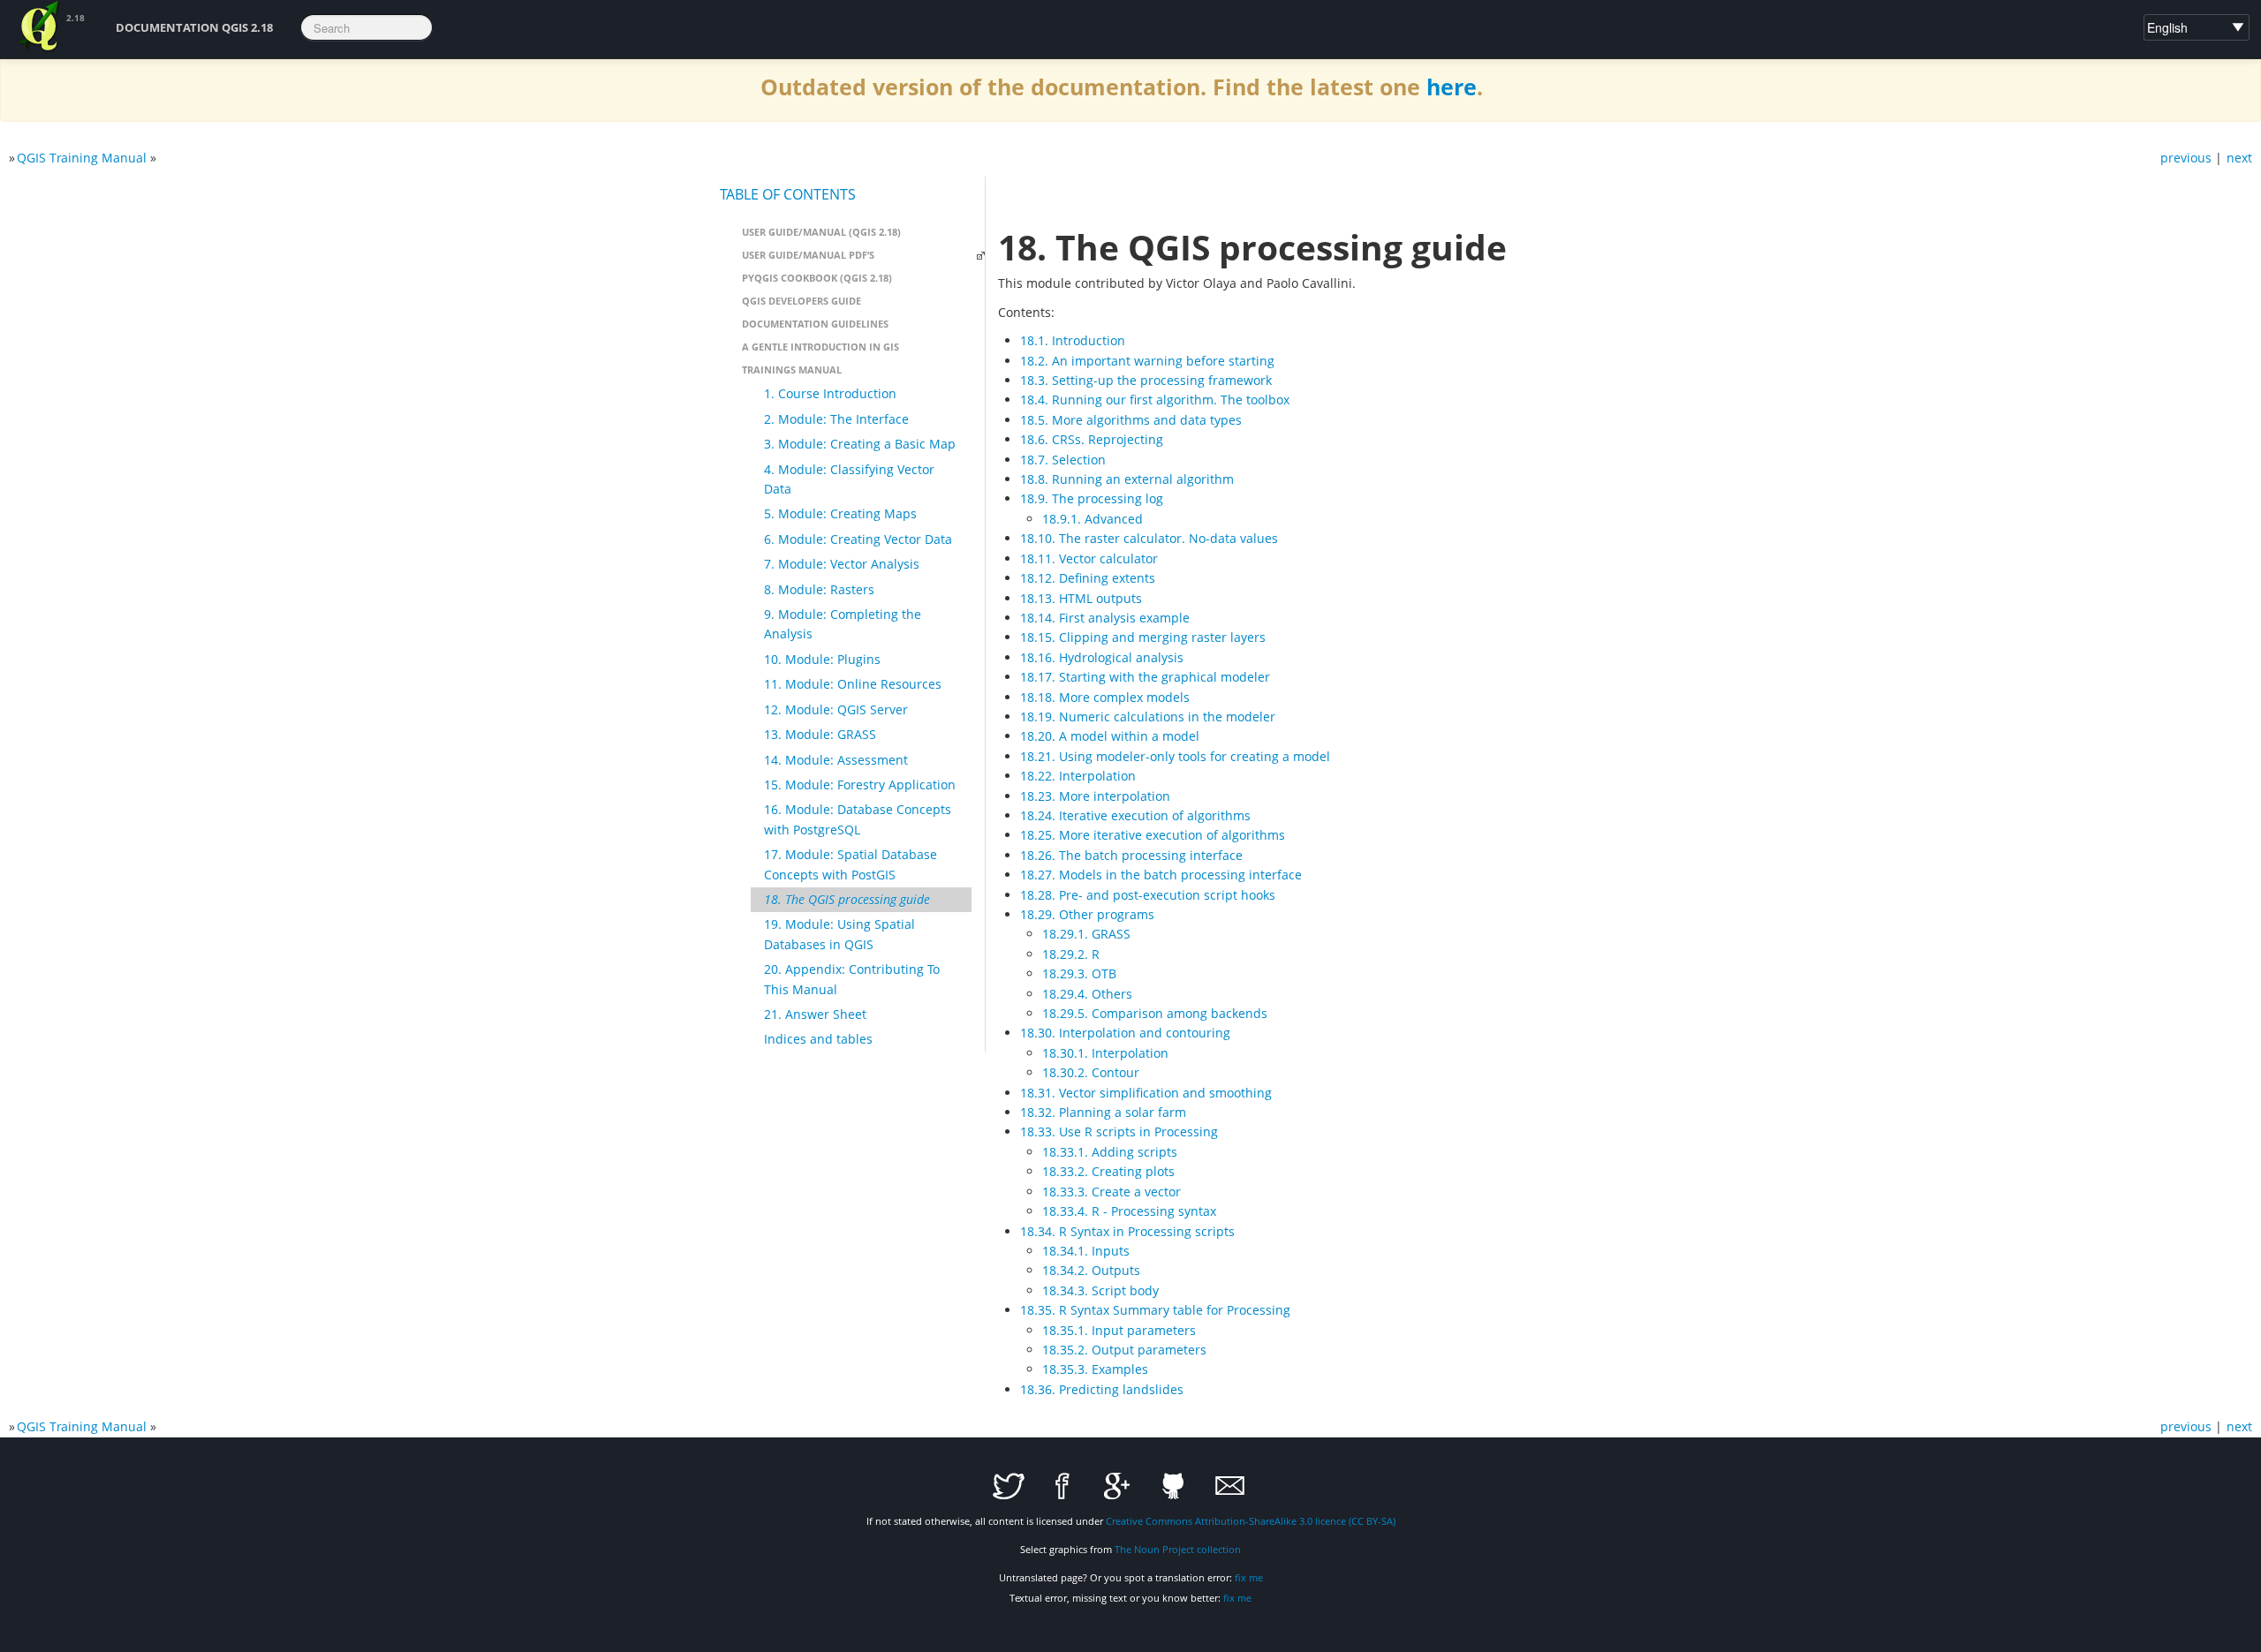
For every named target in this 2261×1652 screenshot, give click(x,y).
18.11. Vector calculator (1089, 558)
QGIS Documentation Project (40, 26)
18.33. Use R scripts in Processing (1119, 1132)
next (2239, 158)
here (1452, 87)
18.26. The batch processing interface (1131, 855)
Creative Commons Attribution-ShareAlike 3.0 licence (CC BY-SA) (1251, 1521)
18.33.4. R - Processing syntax (1129, 1211)
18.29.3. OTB (1079, 973)
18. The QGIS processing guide (847, 899)
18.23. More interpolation (1095, 796)
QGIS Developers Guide (802, 301)
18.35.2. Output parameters (1124, 1350)
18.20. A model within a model (1110, 736)
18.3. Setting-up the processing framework (1146, 380)
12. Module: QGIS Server (836, 709)
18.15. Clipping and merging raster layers (1143, 637)
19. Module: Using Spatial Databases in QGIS (839, 934)
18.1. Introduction (1073, 340)
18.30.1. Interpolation (1105, 1053)
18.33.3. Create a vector (1112, 1192)
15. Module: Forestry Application (860, 785)
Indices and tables (818, 1039)
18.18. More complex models (1105, 697)
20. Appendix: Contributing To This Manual (852, 979)
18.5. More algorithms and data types (1131, 420)
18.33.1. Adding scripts (1110, 1152)
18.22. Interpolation (1078, 776)
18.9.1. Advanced (1093, 519)
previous (2186, 158)
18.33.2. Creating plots (1108, 1171)
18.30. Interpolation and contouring (1125, 1033)
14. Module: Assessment (836, 760)
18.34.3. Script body (1100, 1290)
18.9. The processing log (1092, 498)
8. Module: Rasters (819, 589)
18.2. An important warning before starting (1147, 361)
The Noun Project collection (1178, 1549)
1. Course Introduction (830, 393)
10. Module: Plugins (822, 659)
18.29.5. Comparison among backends (1155, 1013)
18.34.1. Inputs (1086, 1251)
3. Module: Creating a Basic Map (860, 444)
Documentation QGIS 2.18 (194, 27)
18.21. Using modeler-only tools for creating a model (1175, 756)
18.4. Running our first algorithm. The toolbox (1155, 400)
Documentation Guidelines (815, 324)
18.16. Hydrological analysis (1102, 657)
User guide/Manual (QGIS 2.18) (821, 232)
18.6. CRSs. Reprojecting (1092, 439)
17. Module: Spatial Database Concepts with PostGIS (851, 864)
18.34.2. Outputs (1091, 1270)
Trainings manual (792, 370)
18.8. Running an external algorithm (1127, 479)
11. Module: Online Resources (853, 684)
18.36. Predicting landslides (1102, 1389)
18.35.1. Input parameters (1119, 1330)
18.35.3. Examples (1095, 1369)
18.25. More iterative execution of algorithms (1153, 835)
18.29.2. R (1071, 954)
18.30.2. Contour (1091, 1072)
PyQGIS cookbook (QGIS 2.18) (817, 278)
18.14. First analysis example (1105, 618)
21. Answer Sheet (815, 1014)
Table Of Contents (788, 194)
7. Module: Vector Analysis (842, 564)
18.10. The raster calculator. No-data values (1149, 538)
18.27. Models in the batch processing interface (1161, 875)
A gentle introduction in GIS (820, 347)
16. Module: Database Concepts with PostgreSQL (858, 819)
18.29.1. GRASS (1086, 934)
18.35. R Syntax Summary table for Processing (1155, 1310)
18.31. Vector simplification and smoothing (1146, 1093)
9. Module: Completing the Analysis (843, 624)
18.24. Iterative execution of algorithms (1135, 815)
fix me (1249, 1577)
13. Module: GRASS (820, 734)
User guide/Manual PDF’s (808, 255)
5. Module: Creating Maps (840, 513)
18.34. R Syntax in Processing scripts (1127, 1231)
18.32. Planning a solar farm (1103, 1112)
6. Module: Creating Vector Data (858, 539)
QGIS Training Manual (82, 158)
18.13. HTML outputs (1081, 598)
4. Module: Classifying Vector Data (849, 479)
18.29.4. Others (1087, 994)
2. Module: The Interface (836, 419)
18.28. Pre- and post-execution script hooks (1148, 895)
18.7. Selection (1063, 460)
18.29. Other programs (1087, 914)
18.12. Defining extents (1088, 578)
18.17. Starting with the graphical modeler (1145, 677)
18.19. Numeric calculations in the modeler (1148, 717)
